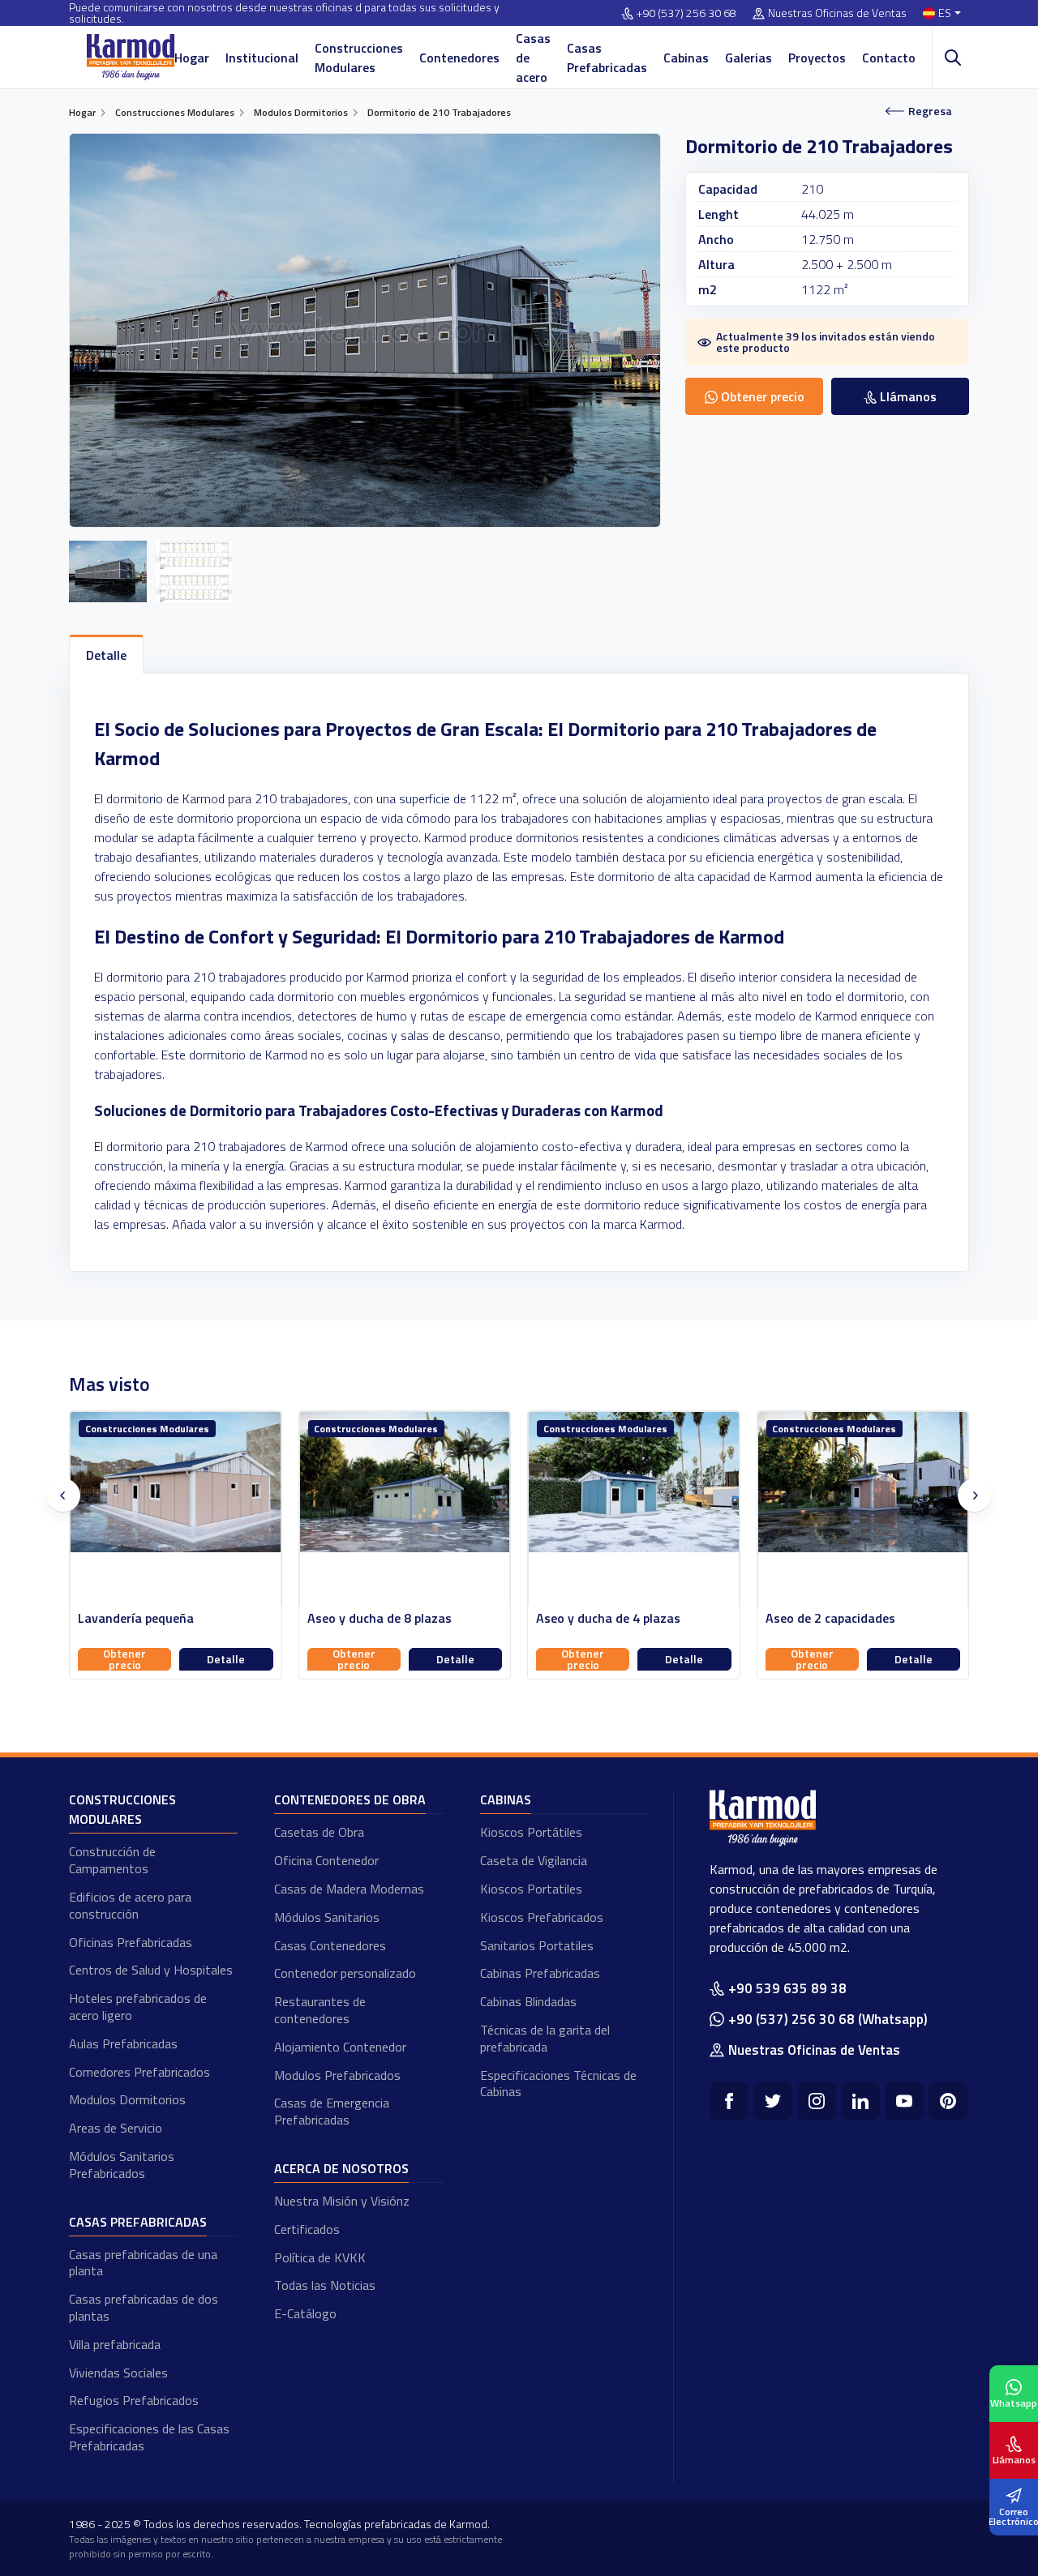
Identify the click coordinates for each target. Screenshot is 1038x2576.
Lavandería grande (819, 1618)
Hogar (192, 58)
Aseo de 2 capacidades (602, 1618)
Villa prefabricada (115, 2344)
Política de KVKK (320, 2257)
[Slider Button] (63, 1496)
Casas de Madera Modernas (349, 1889)
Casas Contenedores (330, 1945)
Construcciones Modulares (359, 58)
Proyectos (817, 58)
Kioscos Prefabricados (542, 1917)
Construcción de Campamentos (112, 1860)
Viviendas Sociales (118, 2373)
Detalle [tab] (106, 655)
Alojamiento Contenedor (340, 2047)
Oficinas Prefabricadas (131, 1942)
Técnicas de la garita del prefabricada (545, 2038)
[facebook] (729, 2101)
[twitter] (773, 2101)
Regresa (930, 111)
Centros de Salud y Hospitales (151, 1970)
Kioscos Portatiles (531, 1889)
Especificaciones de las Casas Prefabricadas (149, 2437)
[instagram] (817, 2101)
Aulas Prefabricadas (123, 2043)
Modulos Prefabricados (337, 2075)
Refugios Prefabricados (134, 2400)
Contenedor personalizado (345, 1973)
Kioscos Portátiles (531, 1832)
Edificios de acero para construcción (130, 1905)
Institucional (262, 58)
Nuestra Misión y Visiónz (342, 2201)
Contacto (889, 58)
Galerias (748, 58)
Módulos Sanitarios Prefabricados (122, 2165)
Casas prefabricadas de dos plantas (144, 2307)
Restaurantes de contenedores (320, 2010)
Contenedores (459, 58)
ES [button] (945, 13)
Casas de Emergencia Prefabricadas (332, 2111)
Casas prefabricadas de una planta (143, 2263)
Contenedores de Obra (350, 1799)
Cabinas (686, 58)
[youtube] (904, 2101)
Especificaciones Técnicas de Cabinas (558, 2084)
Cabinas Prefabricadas (540, 1973)
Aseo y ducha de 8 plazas (151, 1618)
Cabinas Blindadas (528, 2001)
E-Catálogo (305, 2313)
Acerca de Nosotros (341, 2168)
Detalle (227, 1659)
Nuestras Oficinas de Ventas (837, 13)
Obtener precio (125, 1659)
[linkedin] (860, 2101)
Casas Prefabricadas (607, 58)
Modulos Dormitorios (127, 2099)
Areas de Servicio (116, 2128)
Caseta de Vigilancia (534, 1860)
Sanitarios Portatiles (537, 1945)
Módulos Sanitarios (327, 1917)
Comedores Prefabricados (139, 2072)
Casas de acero (533, 58)
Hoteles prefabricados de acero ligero (138, 2007)
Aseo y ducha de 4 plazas (380, 1618)
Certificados (307, 2229)
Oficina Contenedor (326, 1860)
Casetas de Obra (319, 1832)
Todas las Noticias (325, 2285)
